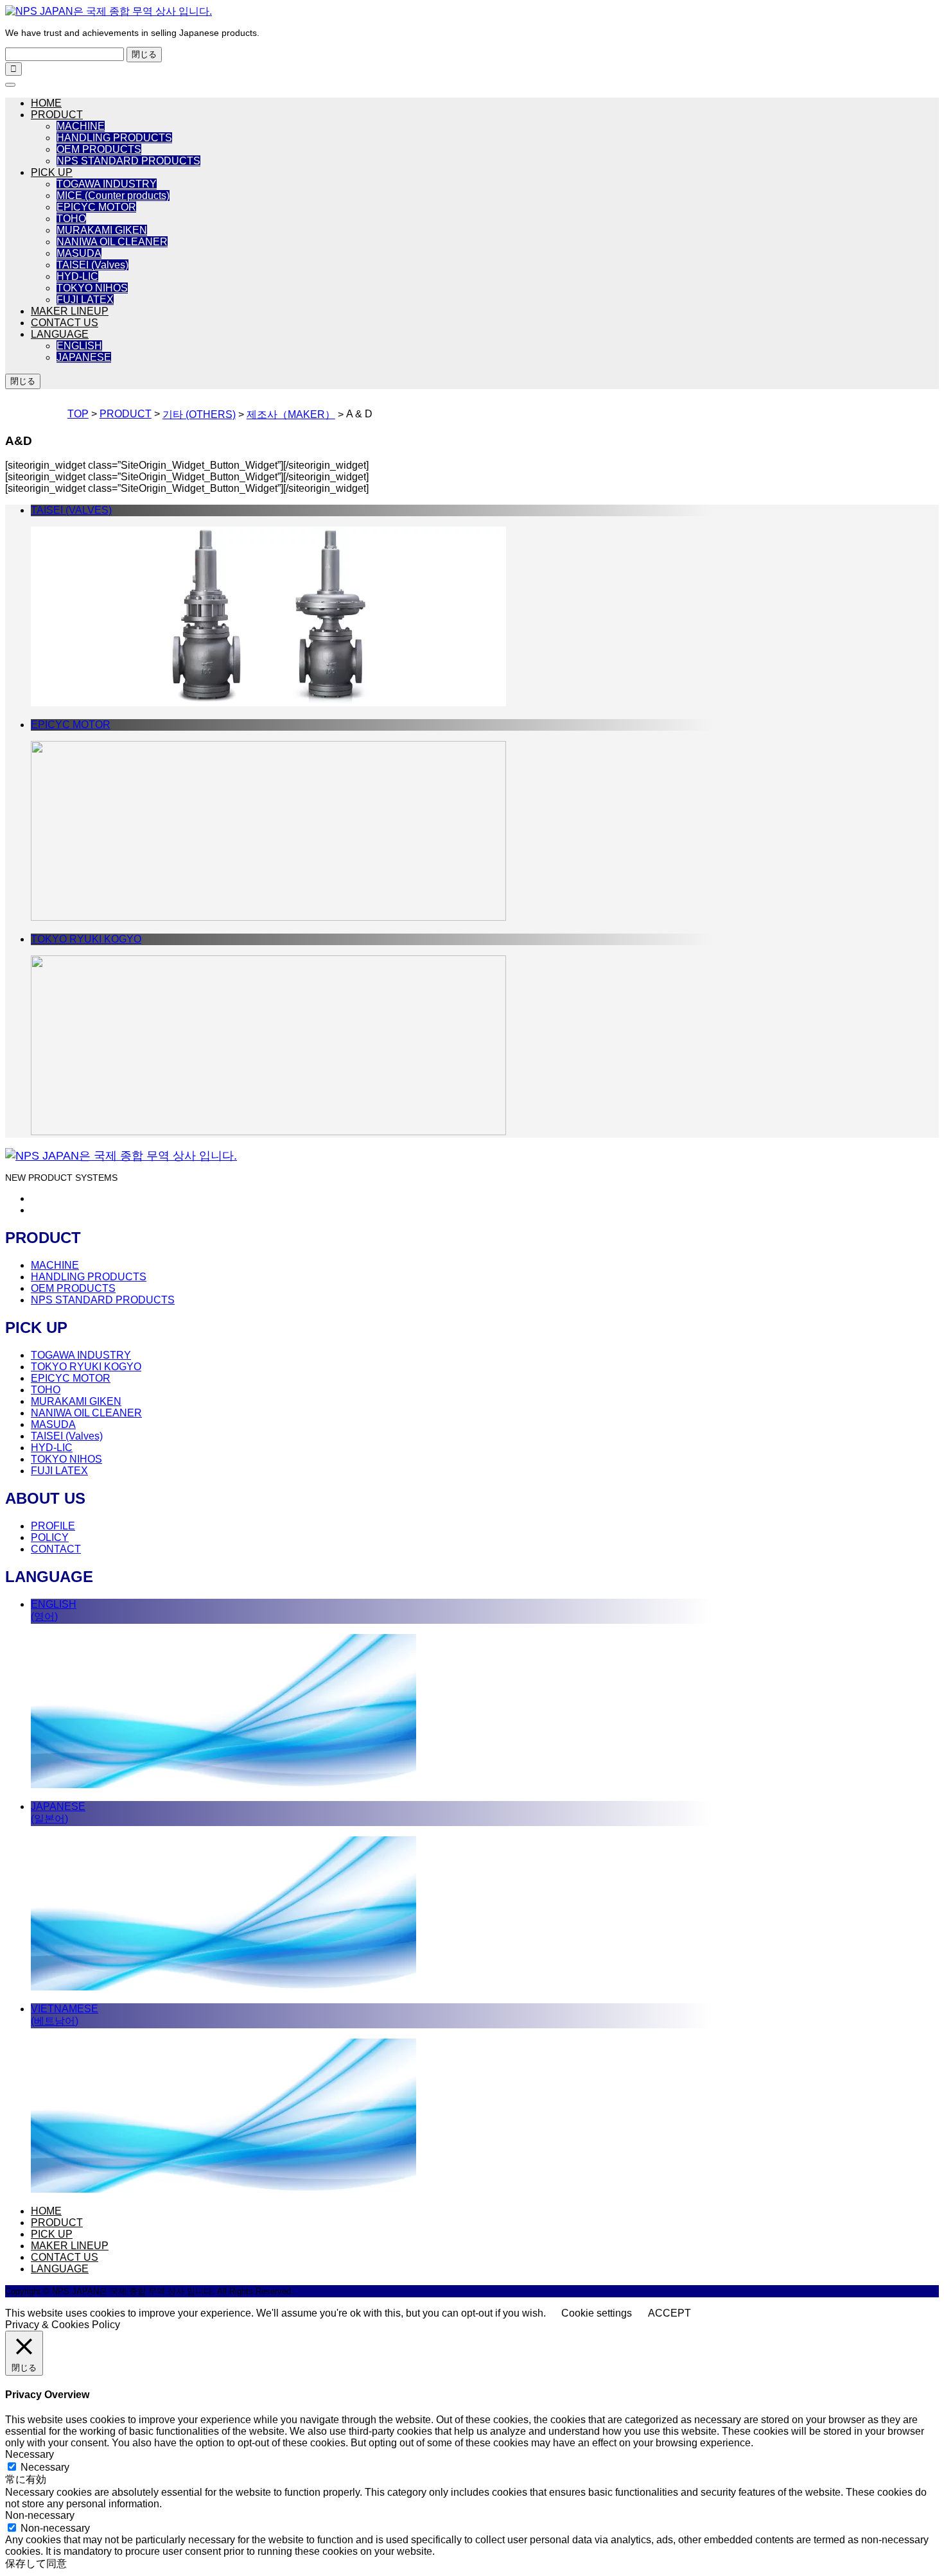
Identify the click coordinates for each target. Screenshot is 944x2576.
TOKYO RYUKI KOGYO (86, 1367)
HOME (46, 103)
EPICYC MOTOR (96, 207)
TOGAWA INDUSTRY (107, 184)
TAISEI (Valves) (92, 265)
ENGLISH (79, 346)
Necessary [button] (30, 2454)
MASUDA (79, 253)
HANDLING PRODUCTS (114, 138)
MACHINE (81, 126)
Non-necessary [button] (40, 2515)
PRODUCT (57, 115)
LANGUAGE (60, 334)
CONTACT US (65, 323)
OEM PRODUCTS (99, 149)
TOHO (71, 219)
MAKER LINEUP (70, 311)
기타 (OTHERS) (199, 414)
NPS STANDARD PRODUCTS (128, 161)
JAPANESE (84, 357)
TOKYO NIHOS (92, 288)
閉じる (144, 54)
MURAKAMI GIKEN (102, 230)
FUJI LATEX (85, 300)
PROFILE (53, 1526)
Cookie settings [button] (597, 2313)
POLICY (50, 1537)
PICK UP (52, 172)
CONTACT (56, 1549)
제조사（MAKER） (291, 414)
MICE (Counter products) (113, 196)
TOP (78, 414)
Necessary (45, 2467)
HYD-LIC (77, 276)
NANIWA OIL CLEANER (112, 242)
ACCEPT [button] (669, 2313)
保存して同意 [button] (36, 2563)
